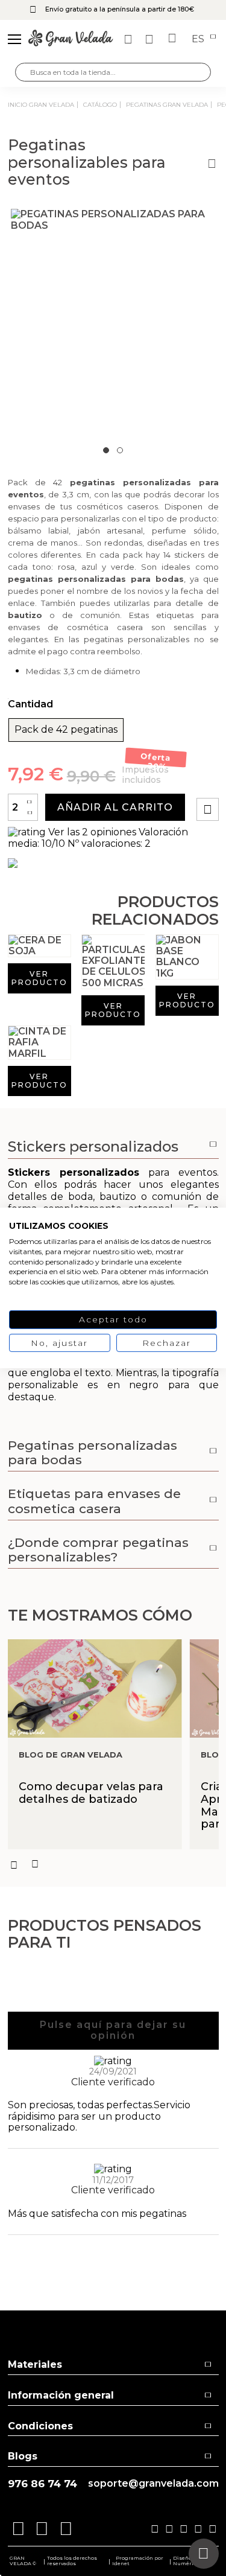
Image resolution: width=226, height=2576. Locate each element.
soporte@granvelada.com (153, 2484)
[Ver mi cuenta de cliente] (151, 39)
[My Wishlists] (130, 39)
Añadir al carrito (115, 807)
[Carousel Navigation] (113, 1864)
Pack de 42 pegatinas (66, 730)
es (199, 39)
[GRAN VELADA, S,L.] (71, 39)
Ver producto (39, 978)
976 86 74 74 (42, 2484)
